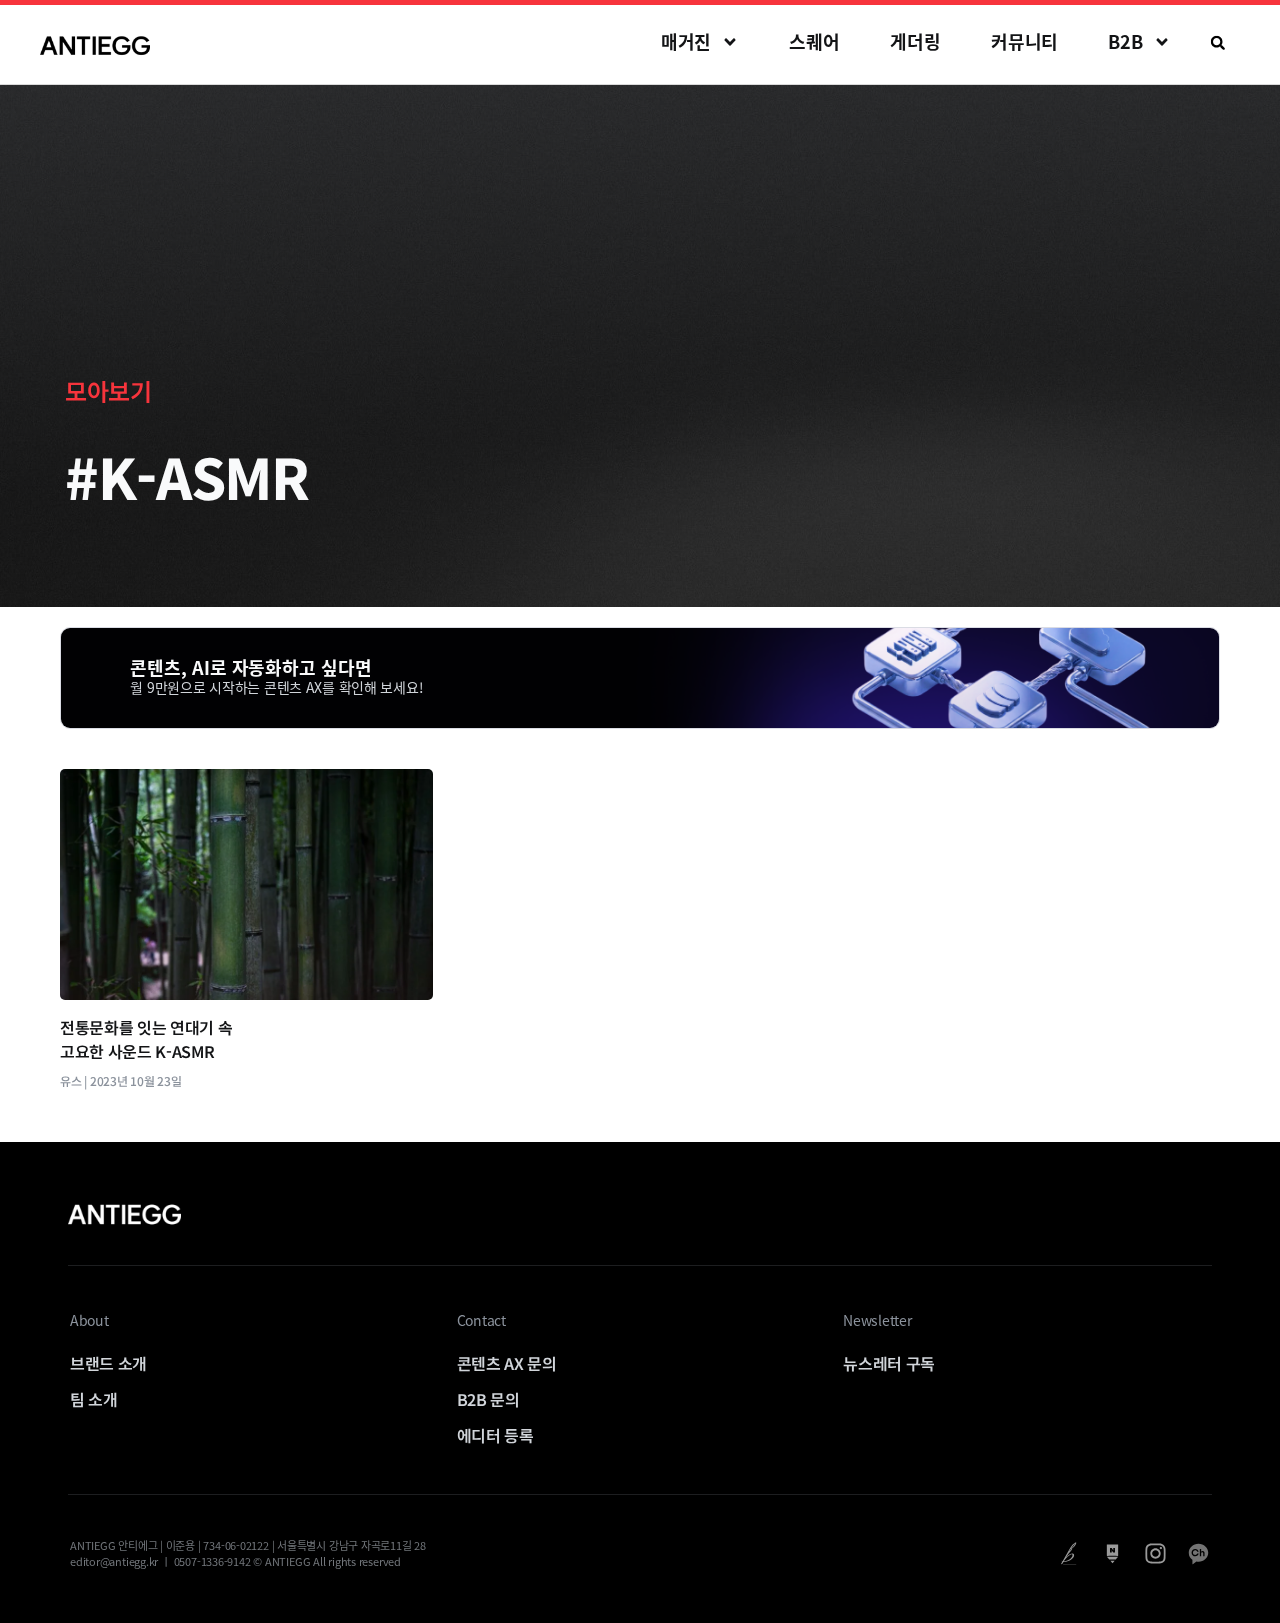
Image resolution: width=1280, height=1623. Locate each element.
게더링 (915, 41)
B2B (1125, 41)
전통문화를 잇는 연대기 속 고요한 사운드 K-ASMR (146, 1039)
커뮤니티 (1025, 41)
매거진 (686, 41)
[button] (1218, 43)
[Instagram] (1155, 1553)
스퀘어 (814, 41)
